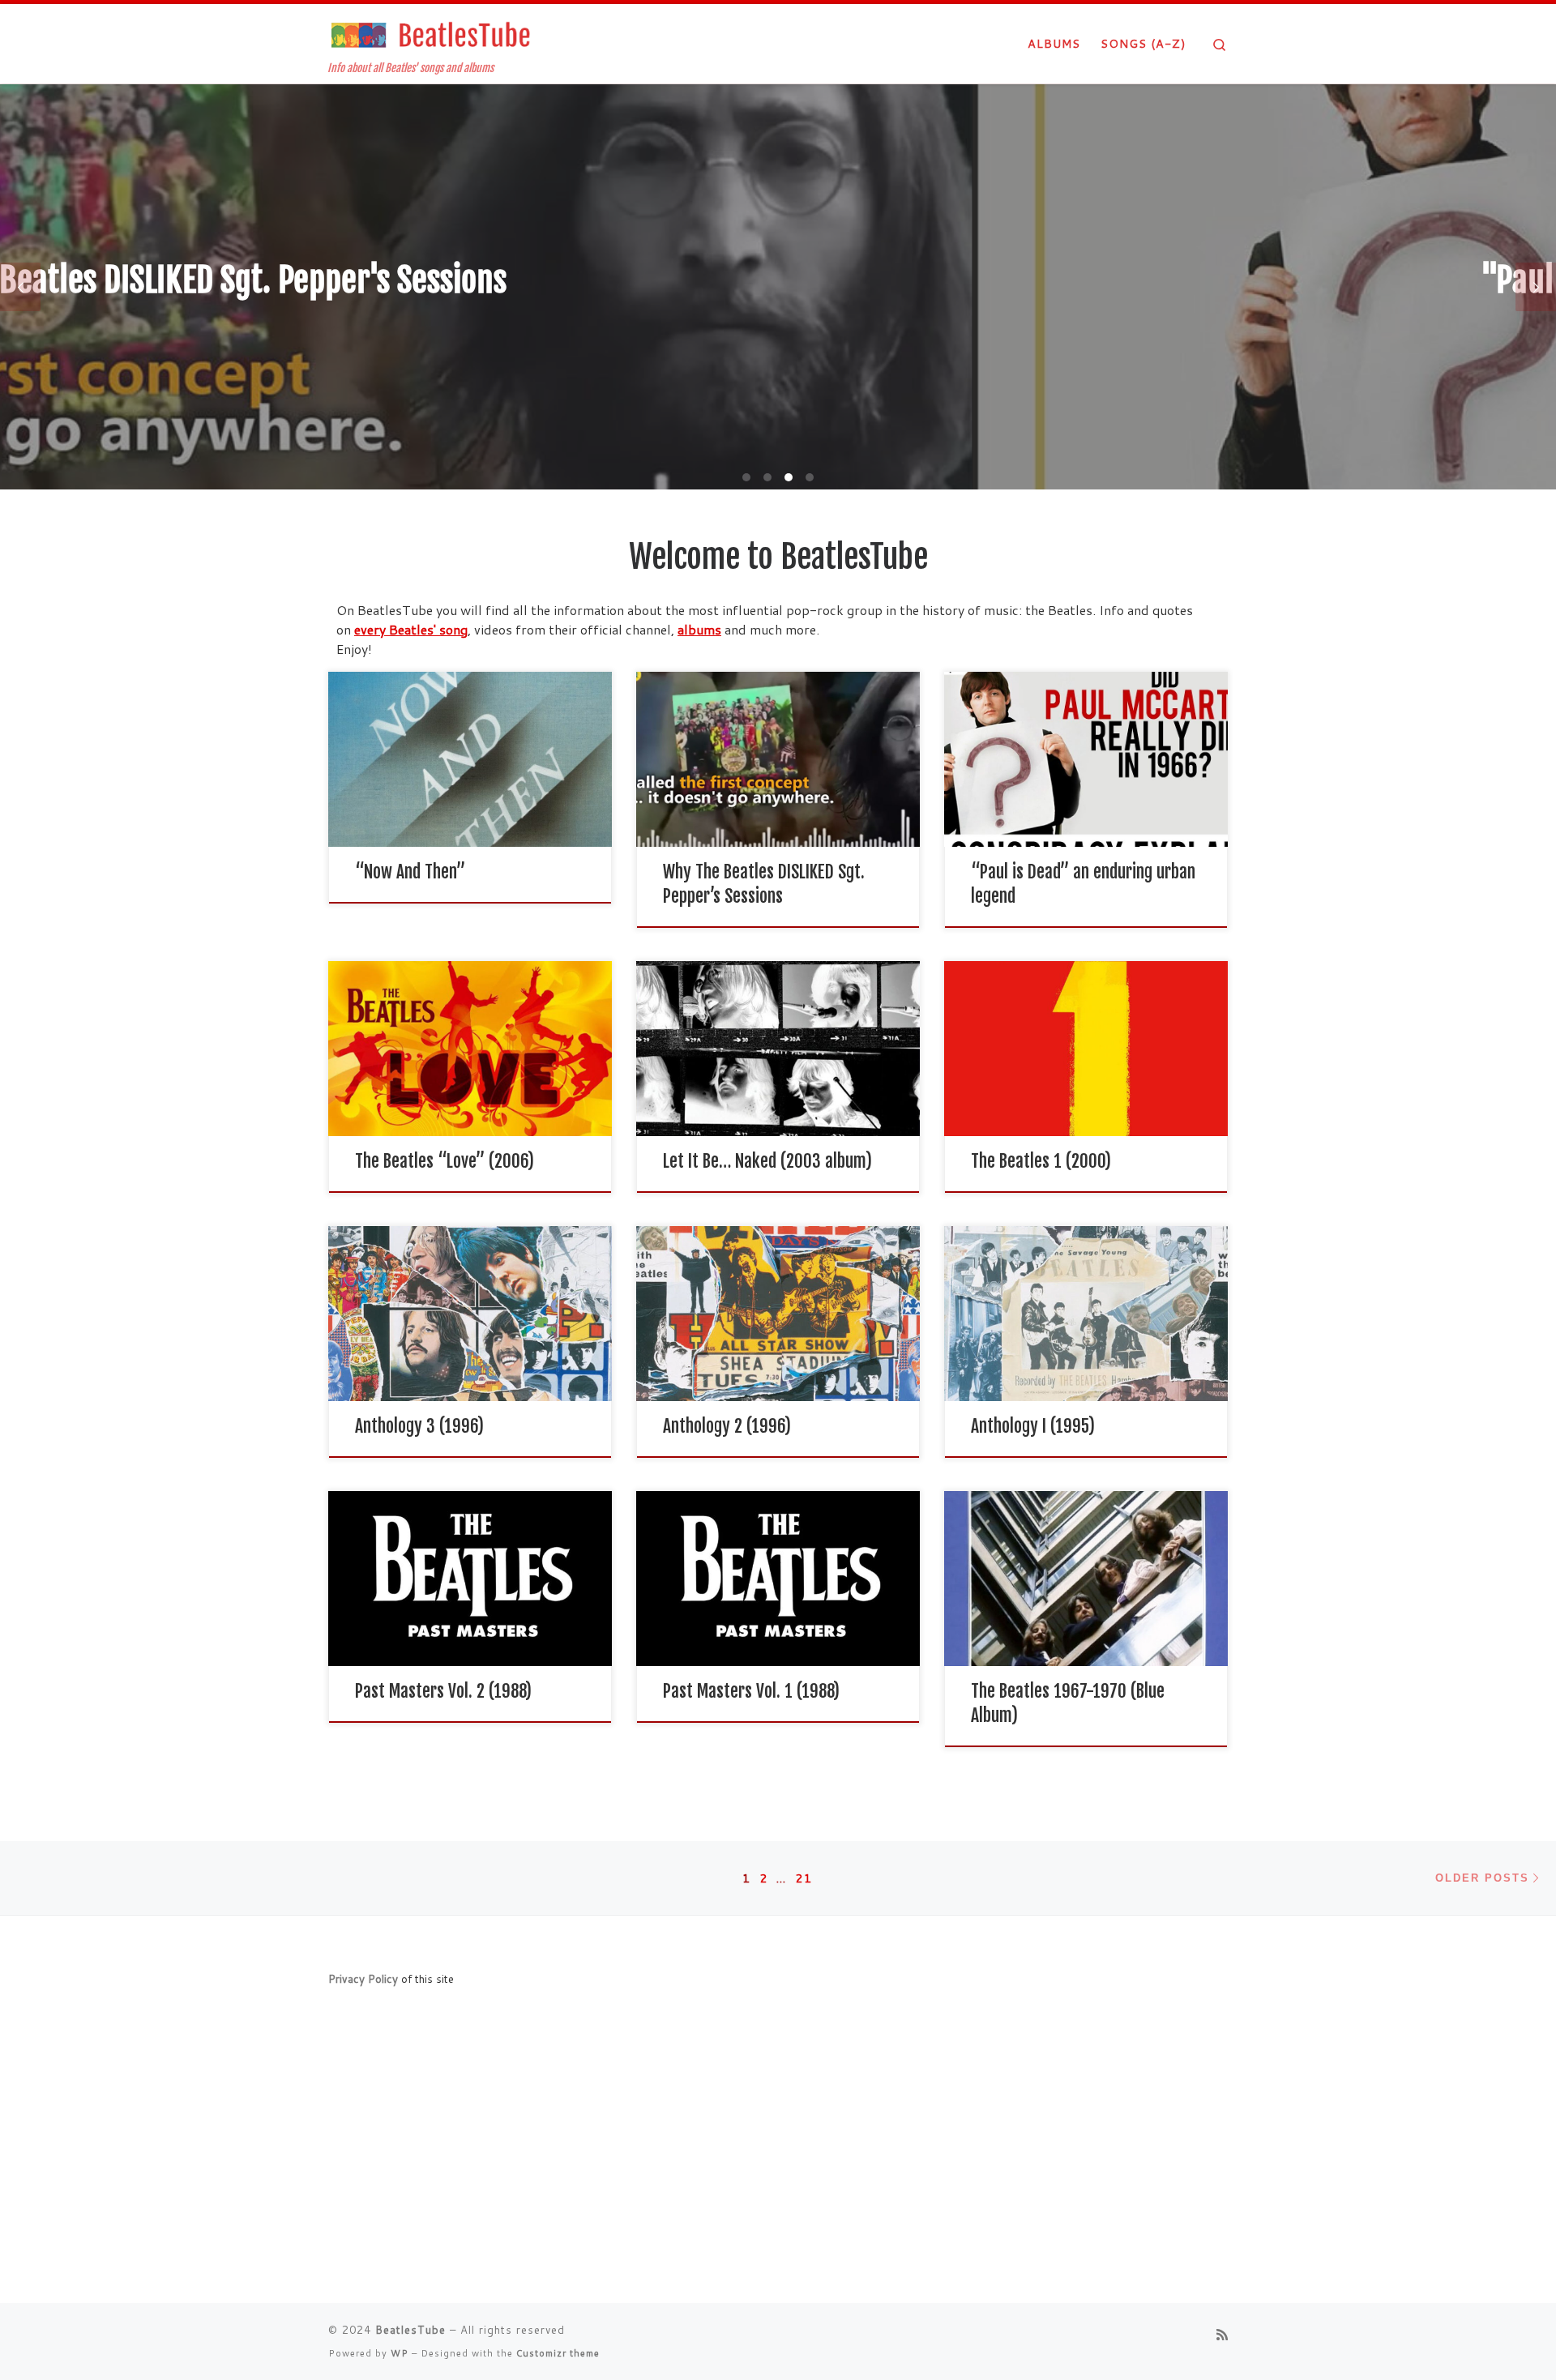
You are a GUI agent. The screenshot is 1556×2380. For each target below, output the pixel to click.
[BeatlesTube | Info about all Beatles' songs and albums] (430, 34)
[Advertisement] (778, 2169)
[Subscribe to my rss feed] (1222, 2334)
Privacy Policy (363, 1978)
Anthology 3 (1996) (419, 1426)
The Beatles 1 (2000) (1041, 1161)
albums (699, 629)
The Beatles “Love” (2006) (445, 1161)
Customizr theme (558, 2353)
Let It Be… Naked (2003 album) (767, 1161)
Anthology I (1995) (1033, 1426)
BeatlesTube (410, 2330)
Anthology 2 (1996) (727, 1426)
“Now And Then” (410, 872)
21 (804, 1878)
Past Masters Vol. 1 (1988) (751, 1691)
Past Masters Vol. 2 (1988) (443, 1691)
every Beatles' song (411, 629)
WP (400, 2353)
